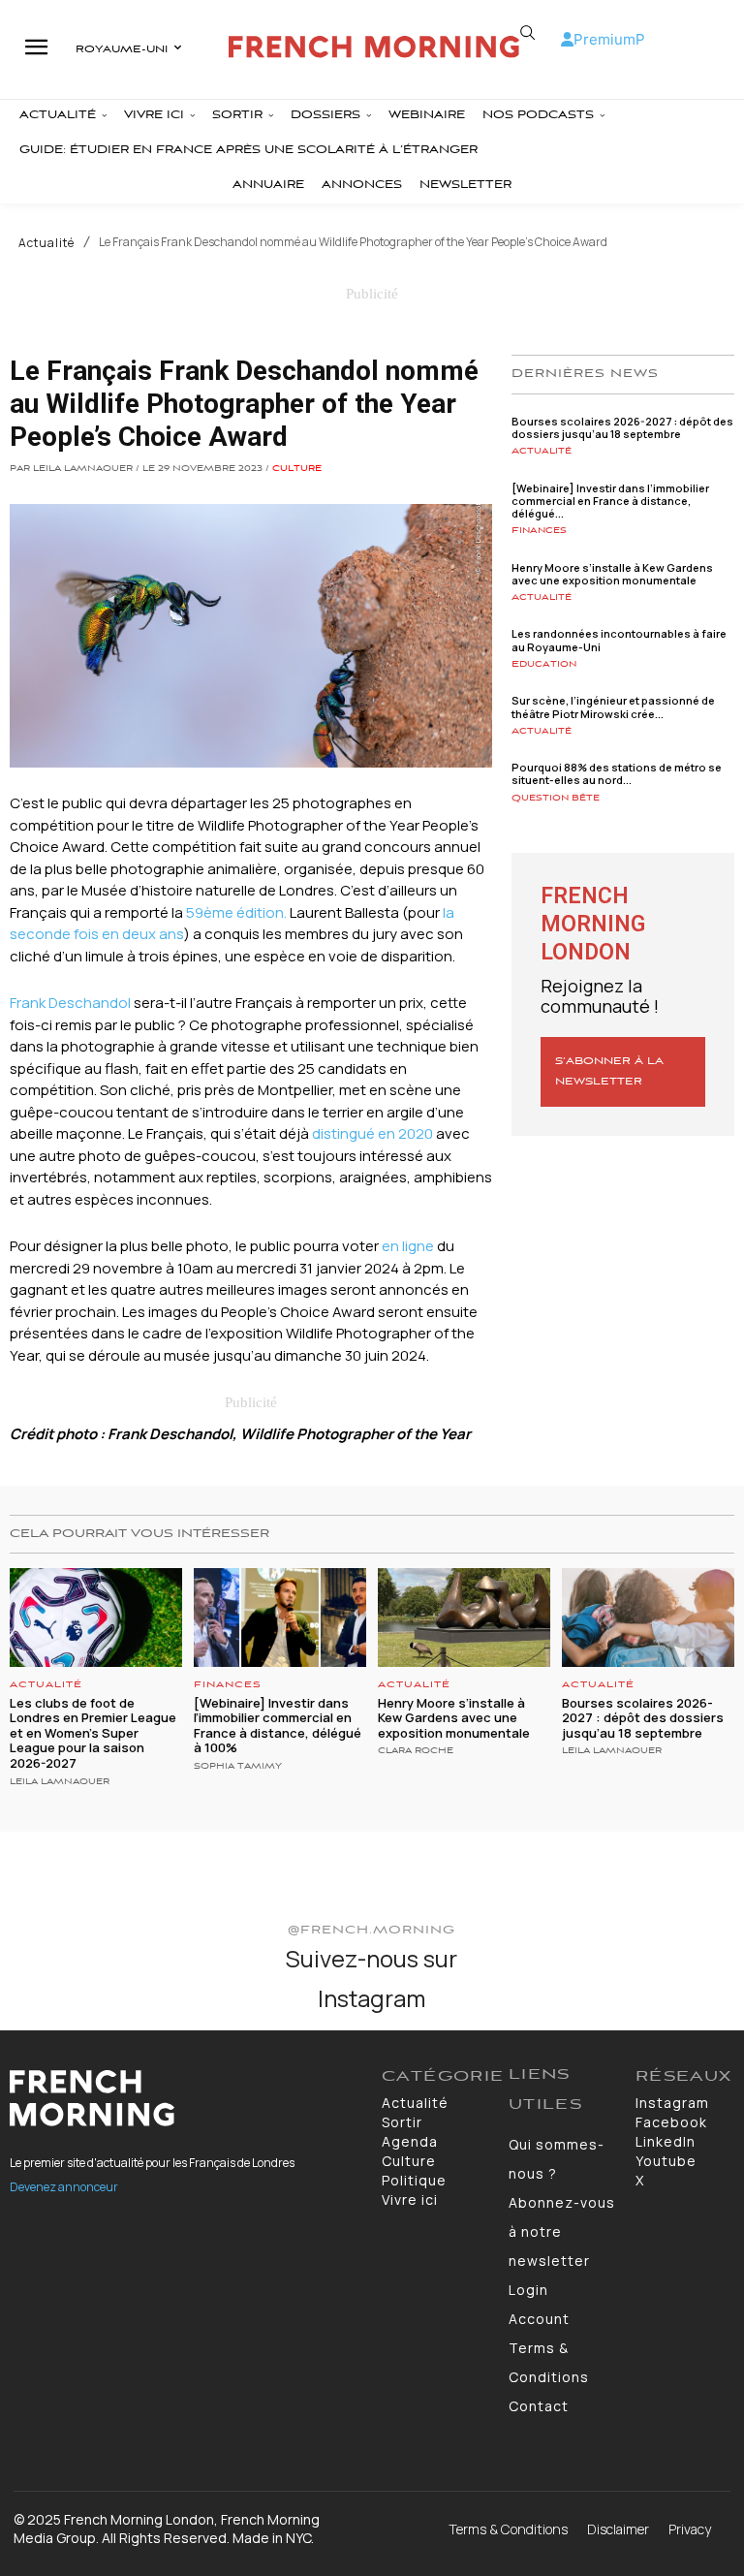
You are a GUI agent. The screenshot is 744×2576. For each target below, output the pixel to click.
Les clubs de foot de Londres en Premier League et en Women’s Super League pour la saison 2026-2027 (93, 1733)
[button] (528, 33)
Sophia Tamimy (238, 1767)
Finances (539, 531)
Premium (604, 39)
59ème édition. (238, 912)
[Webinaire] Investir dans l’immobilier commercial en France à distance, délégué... (610, 501)
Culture (297, 469)
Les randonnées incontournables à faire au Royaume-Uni (619, 640)
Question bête (556, 798)
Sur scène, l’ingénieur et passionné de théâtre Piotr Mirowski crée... (613, 707)
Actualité (46, 243)
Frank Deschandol (72, 1003)
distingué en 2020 (372, 1133)
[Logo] (374, 47)
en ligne (408, 1246)
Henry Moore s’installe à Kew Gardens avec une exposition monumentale (612, 574)
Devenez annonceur (64, 2187)
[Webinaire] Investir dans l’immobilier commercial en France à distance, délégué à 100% (278, 1726)
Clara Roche (416, 1751)
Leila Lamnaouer (60, 1782)
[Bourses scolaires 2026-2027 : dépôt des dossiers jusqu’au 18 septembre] (648, 1617)
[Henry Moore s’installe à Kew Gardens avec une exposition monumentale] (464, 1617)
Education (544, 664)
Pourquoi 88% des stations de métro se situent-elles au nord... (617, 773)
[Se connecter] (567, 39)
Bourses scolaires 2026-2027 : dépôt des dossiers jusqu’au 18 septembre (622, 427)
